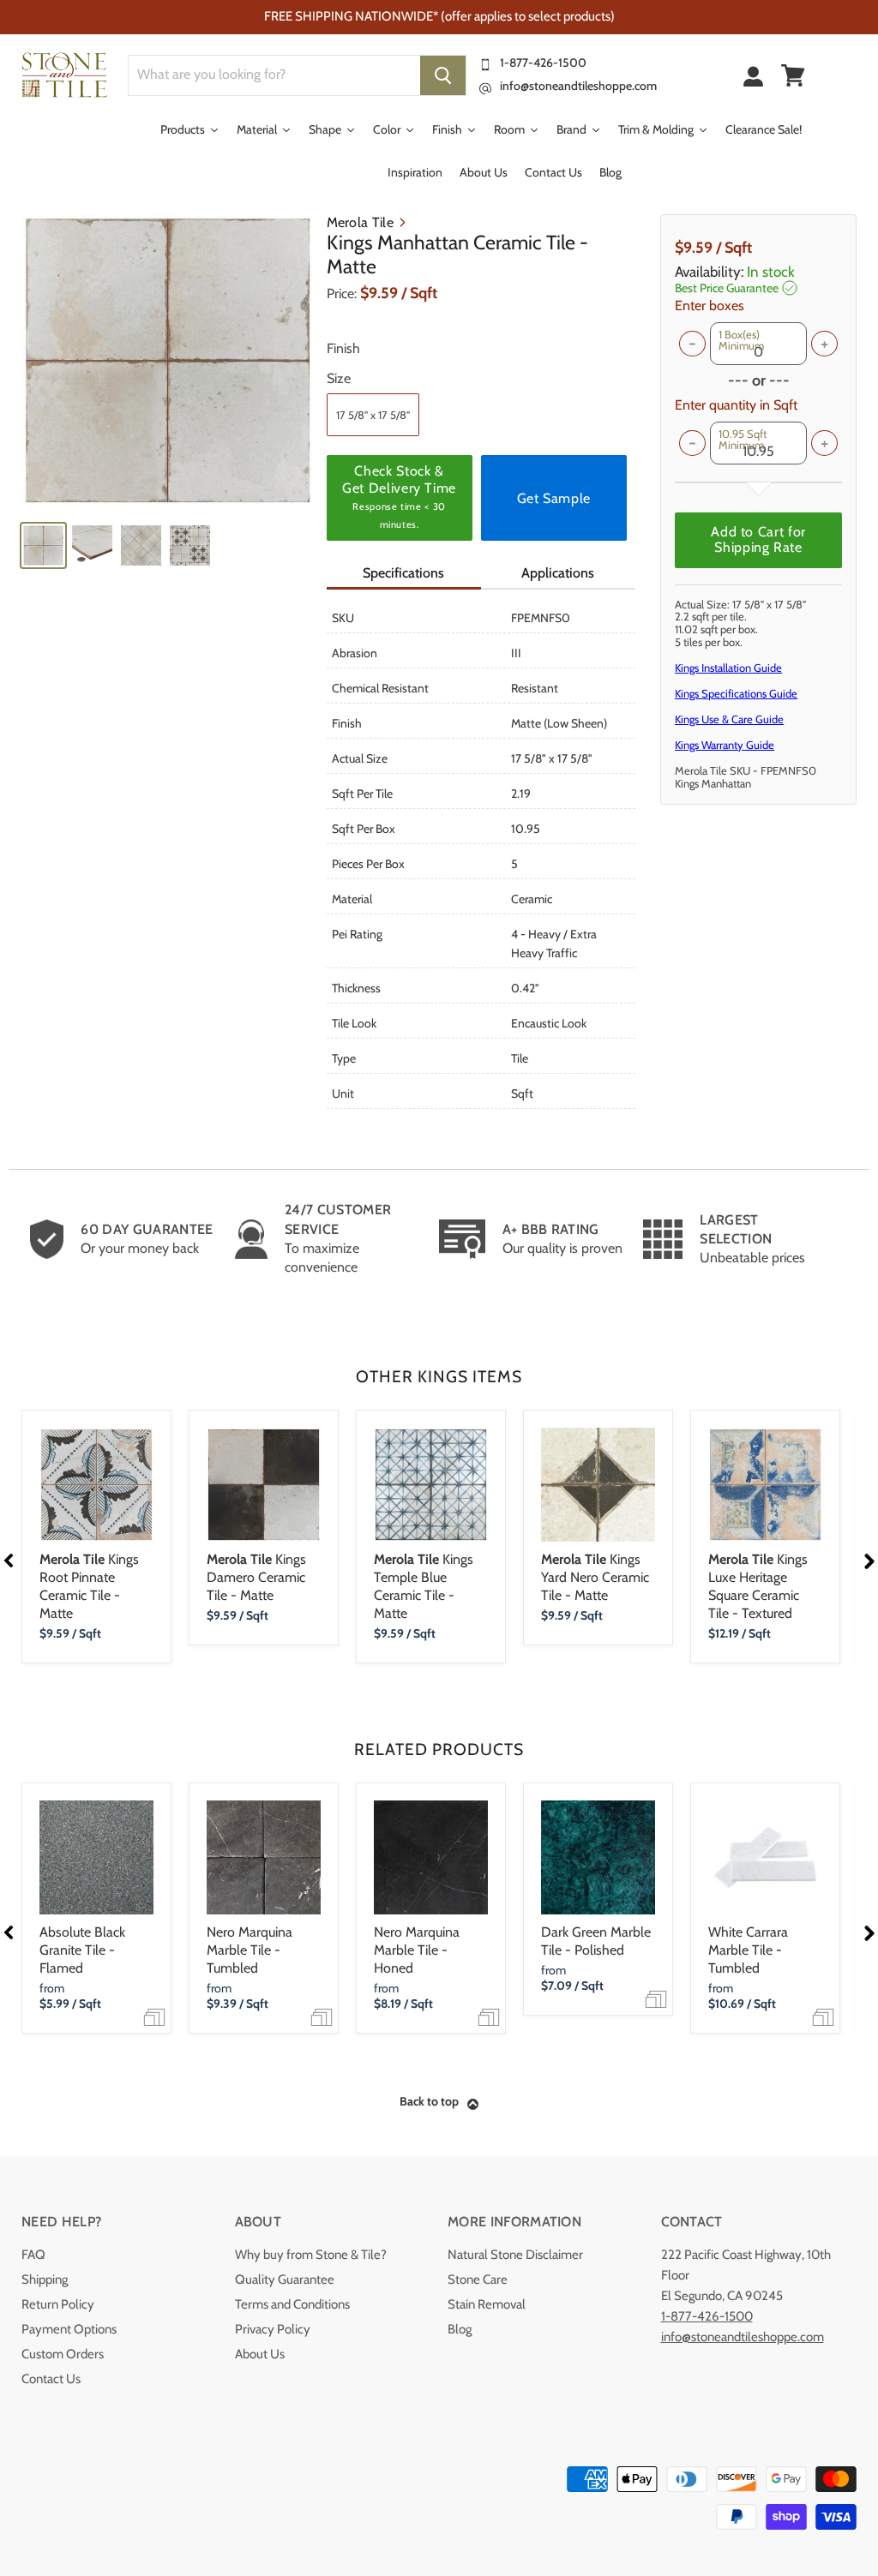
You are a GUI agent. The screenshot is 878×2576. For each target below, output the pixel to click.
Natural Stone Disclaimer (515, 2255)
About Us (260, 2354)
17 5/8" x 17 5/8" (373, 415)
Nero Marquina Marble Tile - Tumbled (250, 1950)
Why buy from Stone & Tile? (311, 2255)
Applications (558, 573)
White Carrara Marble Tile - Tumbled (748, 1950)
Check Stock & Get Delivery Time (399, 497)
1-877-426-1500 (543, 63)
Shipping (45, 2279)
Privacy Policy (273, 2329)
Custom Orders (63, 2354)
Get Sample (554, 498)
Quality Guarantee (285, 2279)
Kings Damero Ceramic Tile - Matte (256, 1577)
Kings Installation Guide (728, 668)
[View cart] (793, 75)
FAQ (33, 2255)
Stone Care (478, 2279)
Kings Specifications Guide (736, 693)
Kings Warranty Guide (725, 745)
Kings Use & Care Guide (729, 719)
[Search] (443, 75)
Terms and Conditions (292, 2304)
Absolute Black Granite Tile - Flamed (82, 1950)
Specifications (403, 573)
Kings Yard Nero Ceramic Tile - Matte (595, 1577)
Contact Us (51, 2379)
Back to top (429, 2101)
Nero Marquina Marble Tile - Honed (417, 1950)
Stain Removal (487, 2304)
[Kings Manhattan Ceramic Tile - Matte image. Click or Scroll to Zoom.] (168, 360)
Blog (460, 2329)
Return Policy (58, 2304)
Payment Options (69, 2329)
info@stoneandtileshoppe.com (578, 86)
